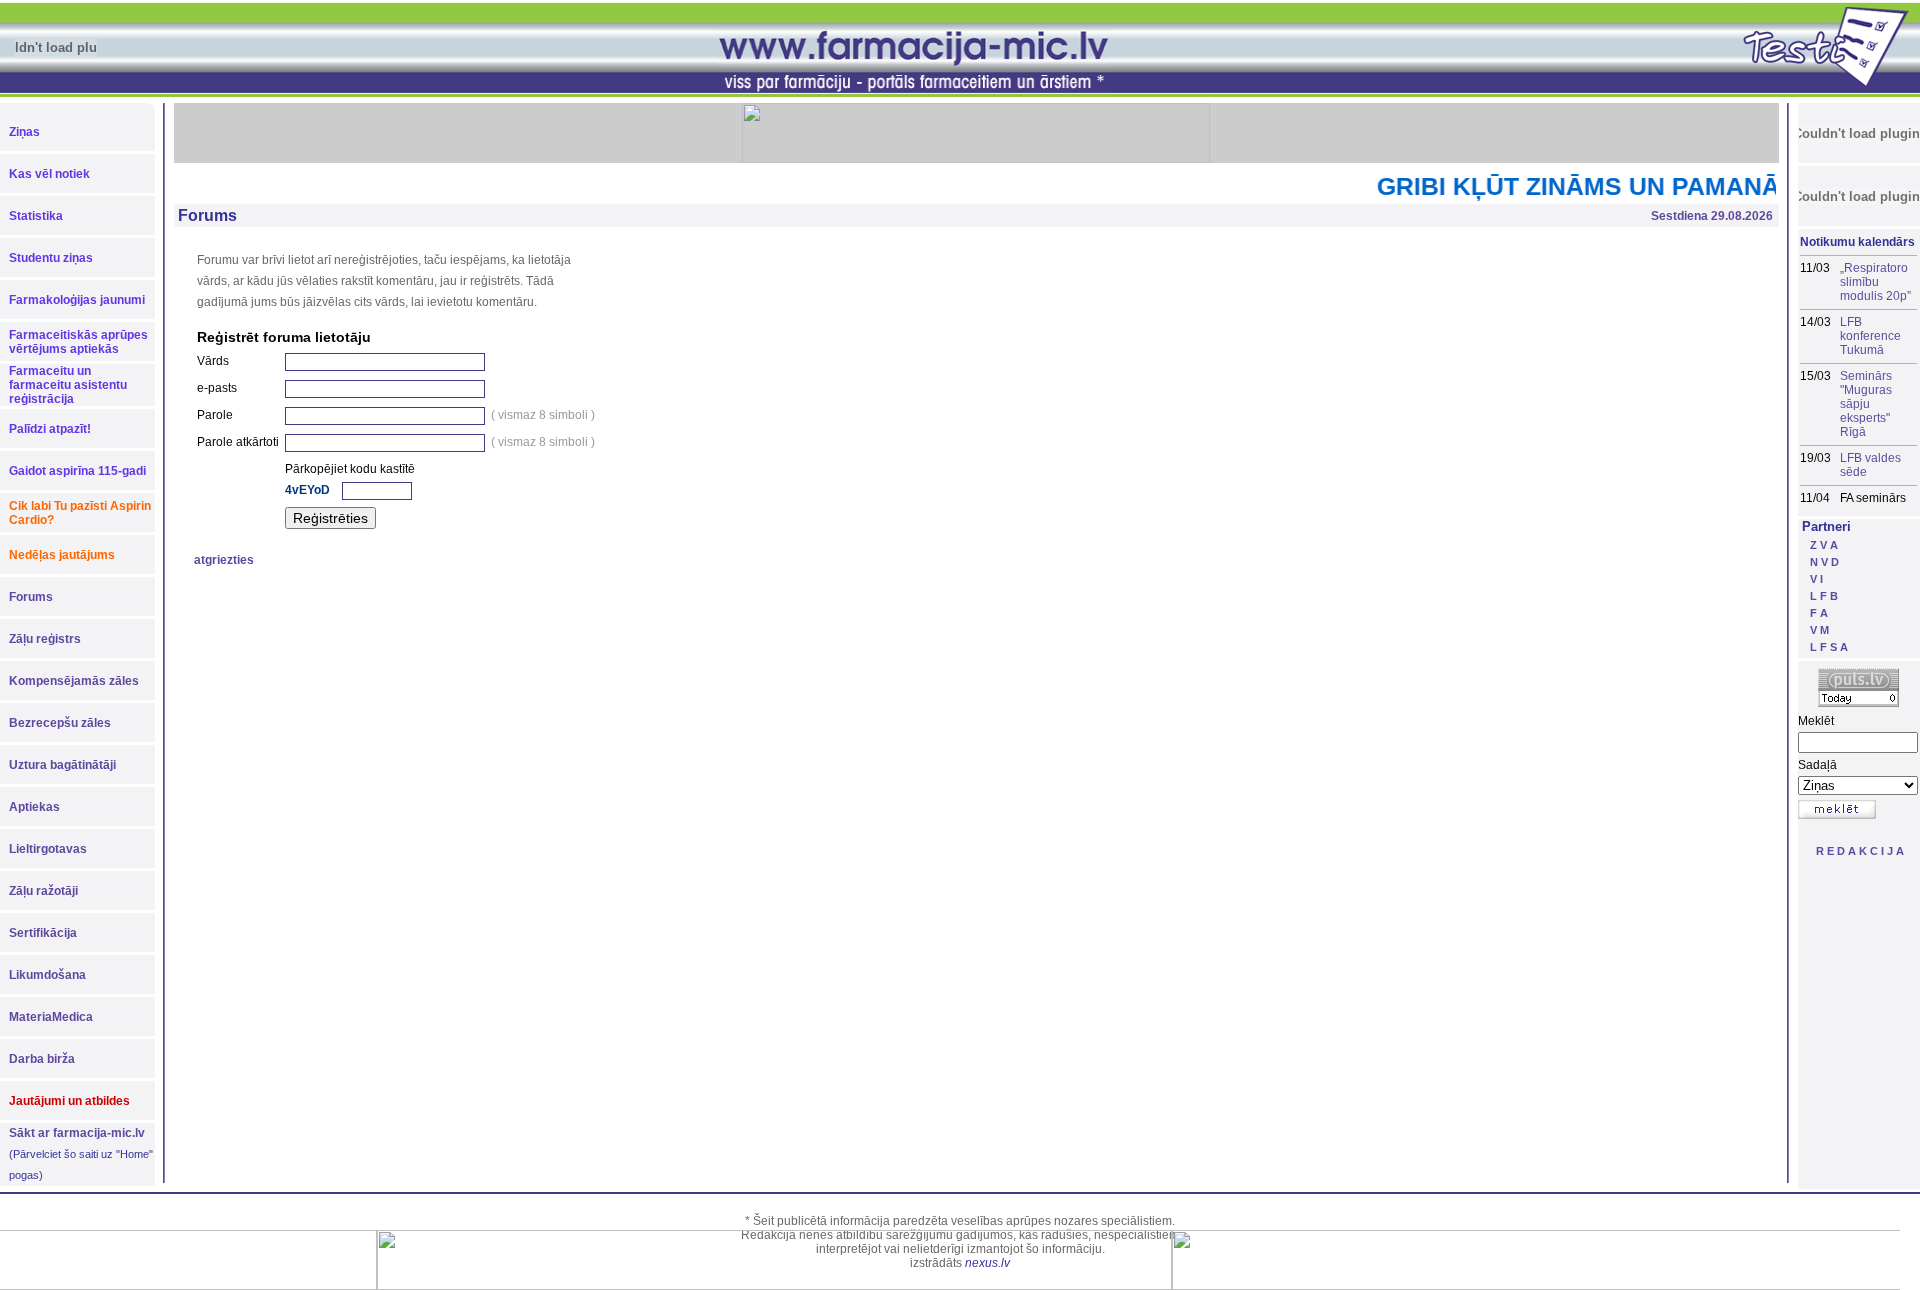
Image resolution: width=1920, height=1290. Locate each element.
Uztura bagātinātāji (62, 765)
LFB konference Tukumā (1870, 336)
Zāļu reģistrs (45, 639)
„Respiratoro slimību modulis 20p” (1875, 282)
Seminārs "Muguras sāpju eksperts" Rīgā (1866, 404)
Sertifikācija (43, 933)
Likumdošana (47, 975)
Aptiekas (34, 807)
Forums (31, 597)
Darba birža (42, 1059)
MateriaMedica (51, 1017)
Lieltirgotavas (48, 849)
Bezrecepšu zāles (60, 723)
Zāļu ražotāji (43, 891)
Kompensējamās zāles (74, 681)
